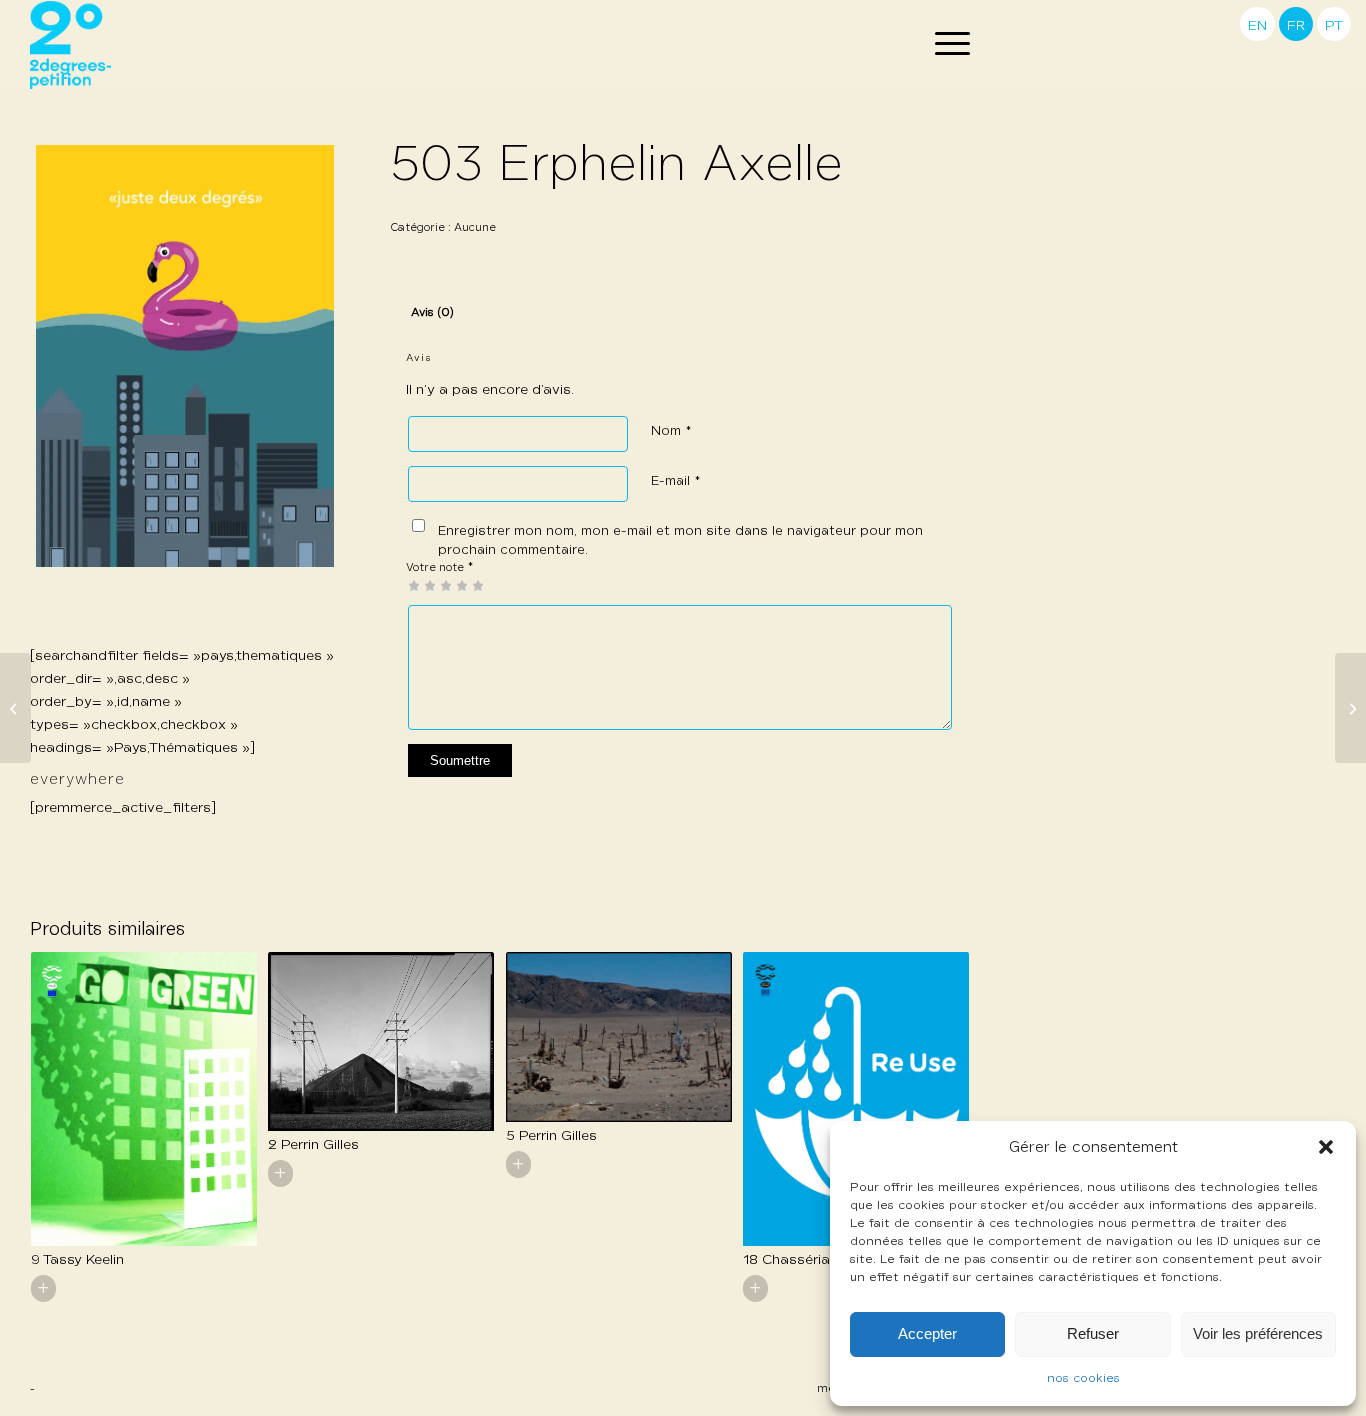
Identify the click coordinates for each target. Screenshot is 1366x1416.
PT (1334, 26)
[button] (1326, 1147)
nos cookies (1083, 1379)
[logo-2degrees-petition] (70, 45)
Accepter (927, 1333)
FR (1296, 26)
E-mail (676, 481)
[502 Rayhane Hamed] (15, 708)
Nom (671, 431)
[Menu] (946, 45)
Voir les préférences (1258, 1333)
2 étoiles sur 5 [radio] (422, 585)
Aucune (475, 227)
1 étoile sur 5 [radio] (414, 585)
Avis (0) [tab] (432, 313)
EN (1257, 26)
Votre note (440, 567)
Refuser (1093, 1333)
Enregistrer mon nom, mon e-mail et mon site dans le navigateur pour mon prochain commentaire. (680, 541)
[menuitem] (946, 45)
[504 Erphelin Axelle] (1350, 708)
